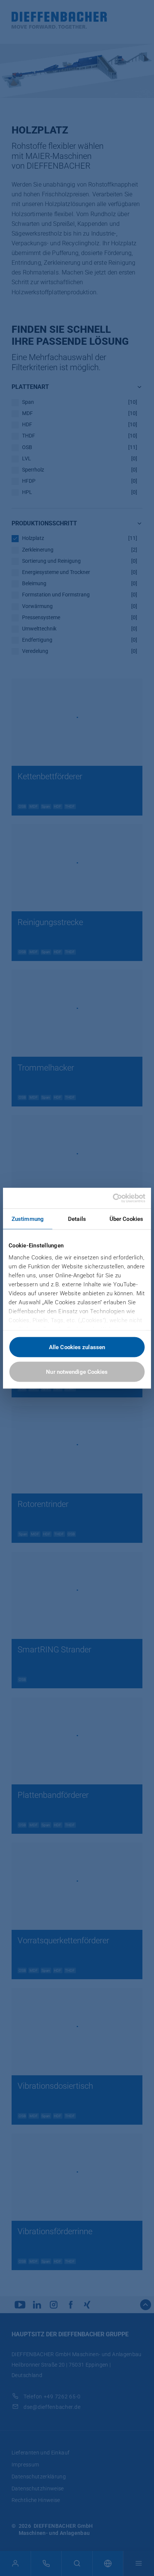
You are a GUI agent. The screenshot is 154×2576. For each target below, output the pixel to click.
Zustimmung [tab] (28, 1219)
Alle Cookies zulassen (77, 1347)
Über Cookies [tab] (126, 1219)
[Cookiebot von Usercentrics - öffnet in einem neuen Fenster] (113, 1198)
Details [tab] (77, 1219)
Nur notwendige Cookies (77, 1372)
